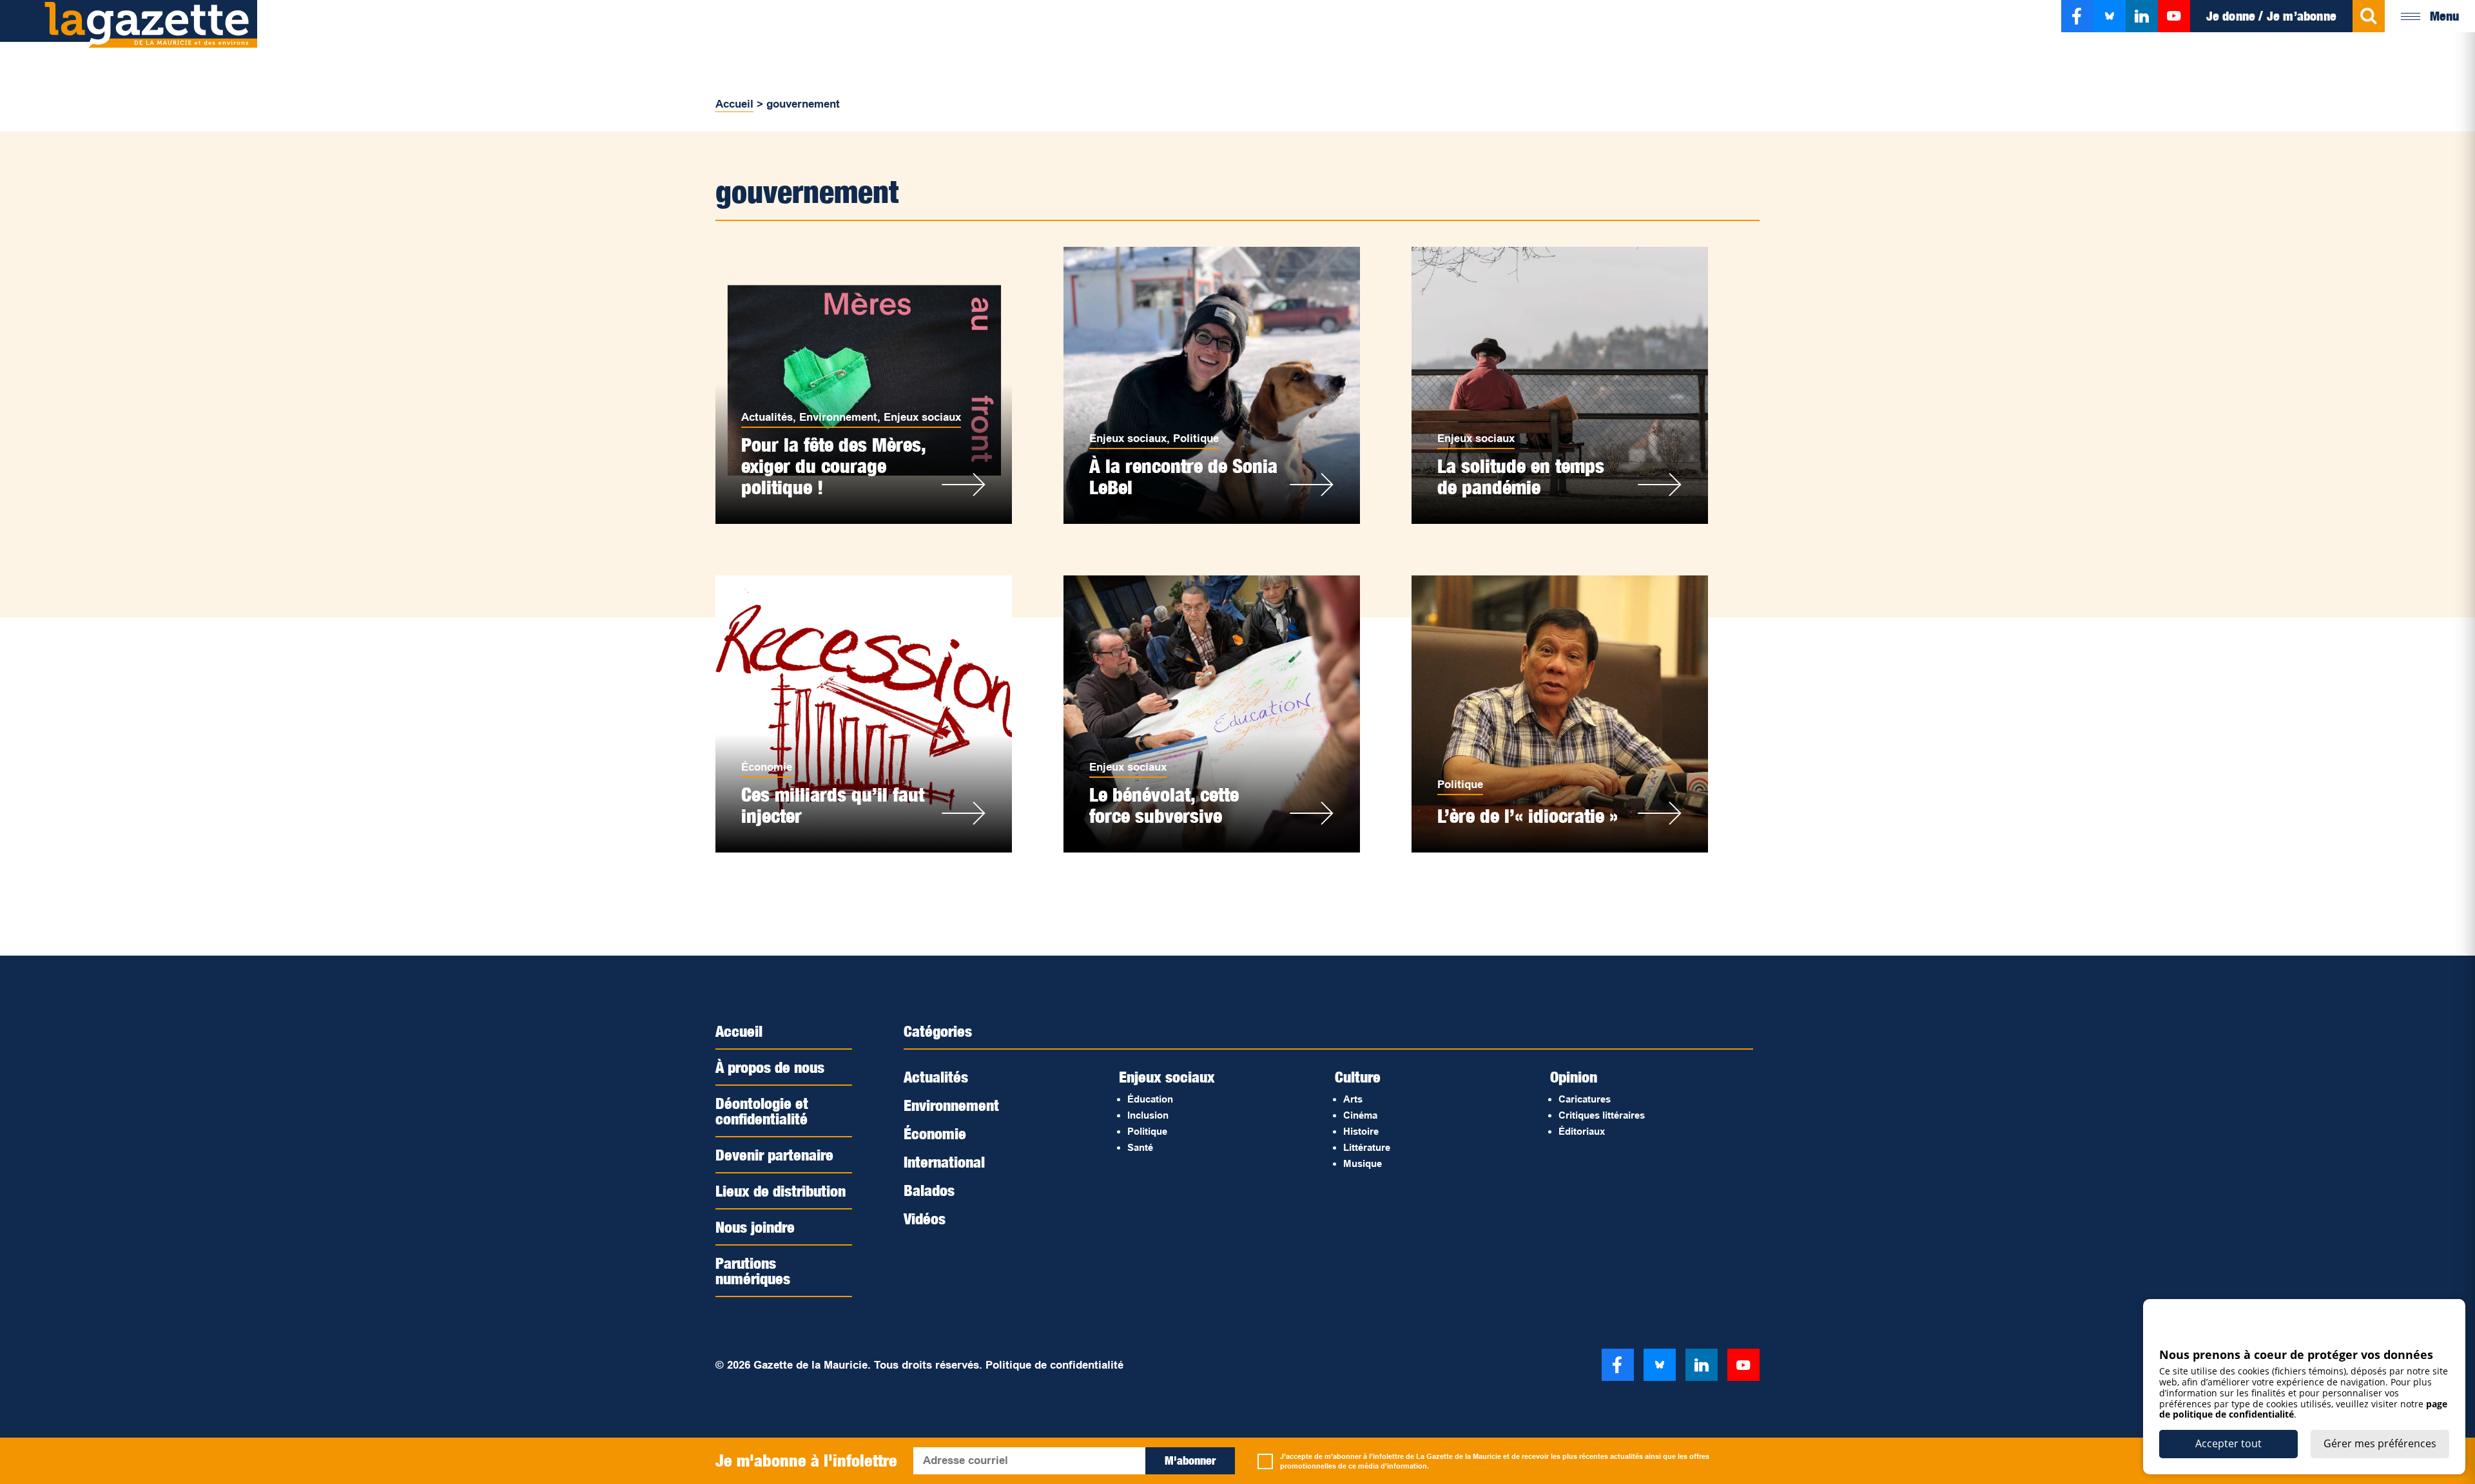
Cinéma (1360, 1115)
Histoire (1361, 1131)
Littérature (1367, 1147)
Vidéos (925, 1219)
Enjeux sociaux (922, 417)
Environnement (838, 417)
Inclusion (1148, 1115)
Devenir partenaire (774, 1155)
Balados (929, 1190)
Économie (767, 767)
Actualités (767, 417)
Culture (1358, 1077)
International (944, 1162)
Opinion (1574, 1077)
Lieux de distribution (781, 1191)
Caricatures (1585, 1099)
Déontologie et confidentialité (762, 1111)
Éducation (1150, 1099)
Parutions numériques (753, 1271)
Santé (1140, 1147)
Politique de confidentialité (1054, 1365)
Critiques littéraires (1602, 1115)
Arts (1353, 1099)
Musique (1363, 1163)
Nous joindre (755, 1227)
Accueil (734, 104)
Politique (1196, 438)
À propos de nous (770, 1067)
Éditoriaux (1582, 1131)
